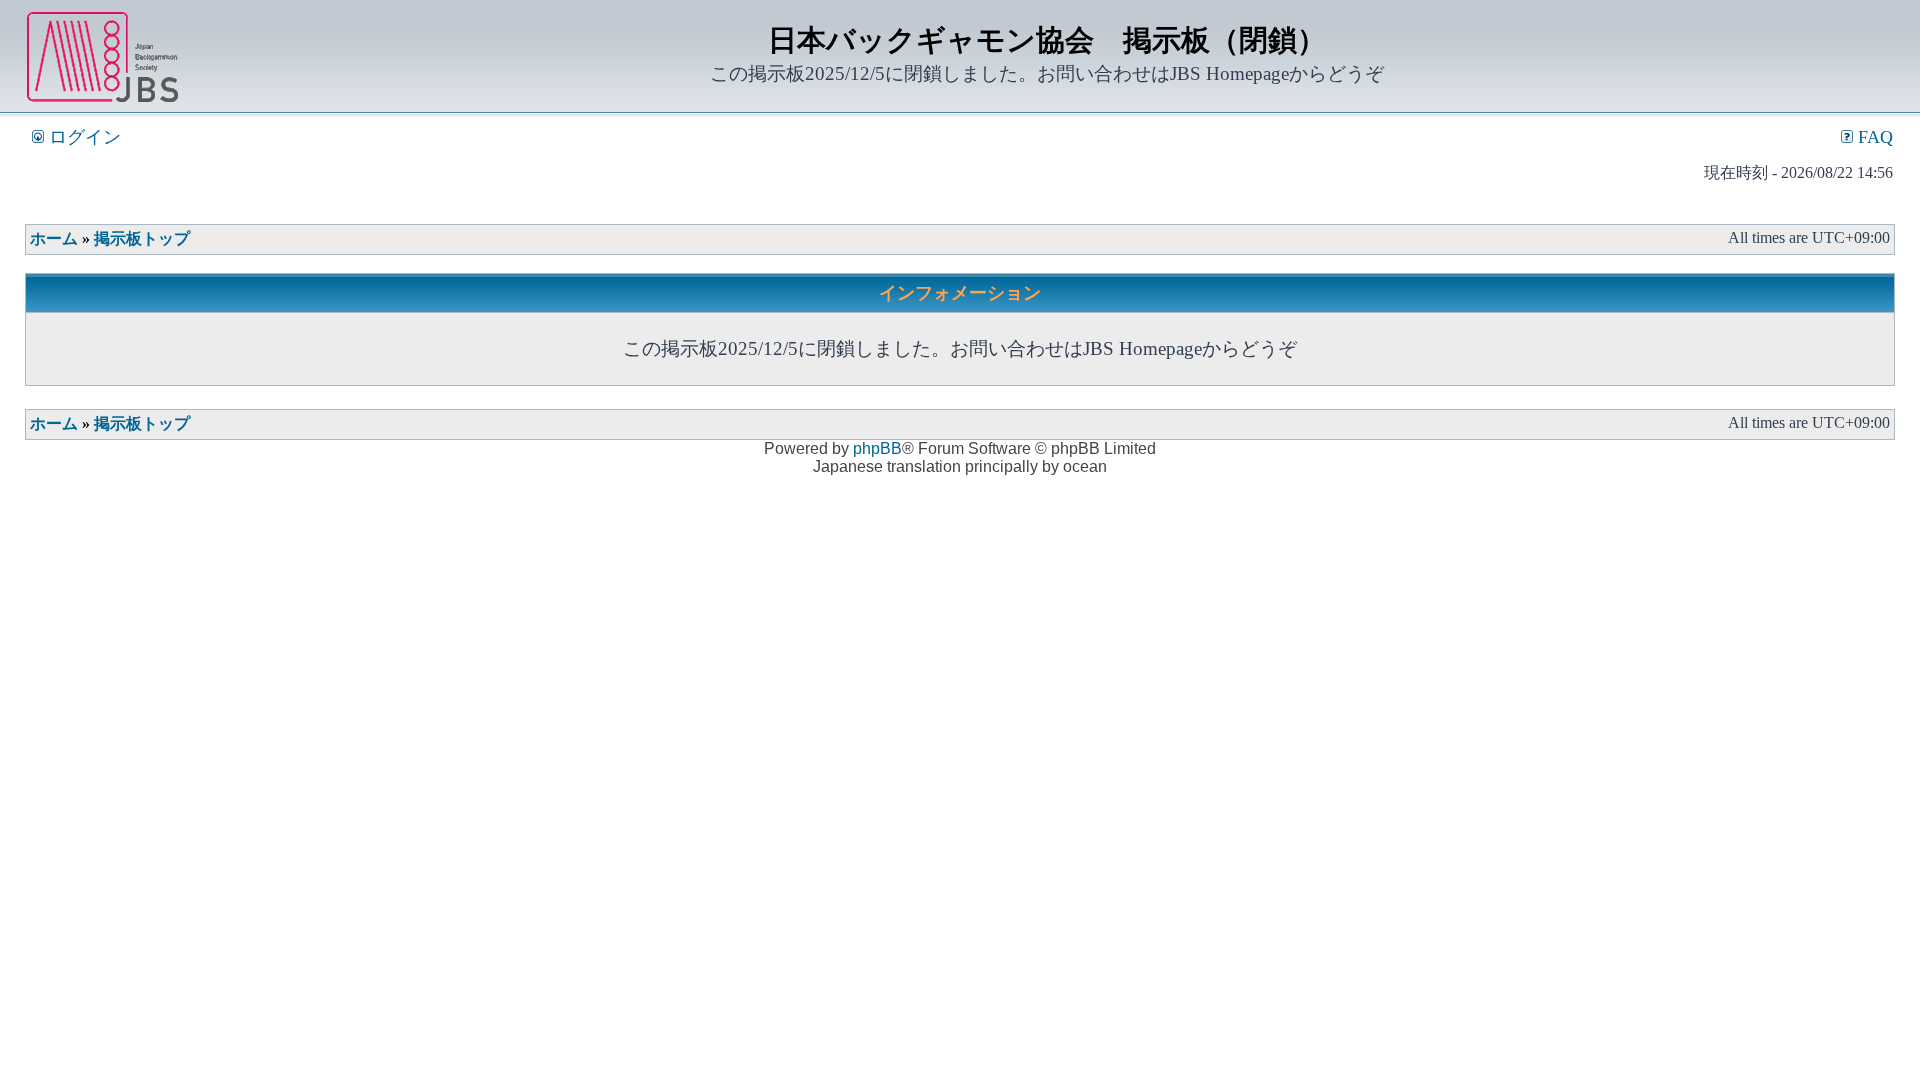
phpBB (877, 448)
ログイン (82, 137)
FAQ (1873, 137)
